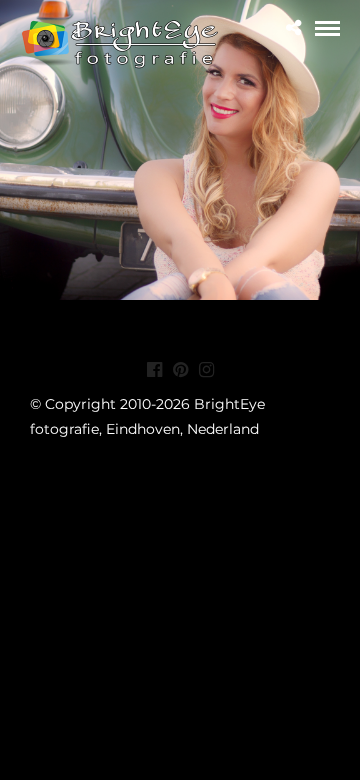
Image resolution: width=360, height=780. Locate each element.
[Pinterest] (180, 370)
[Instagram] (206, 370)
